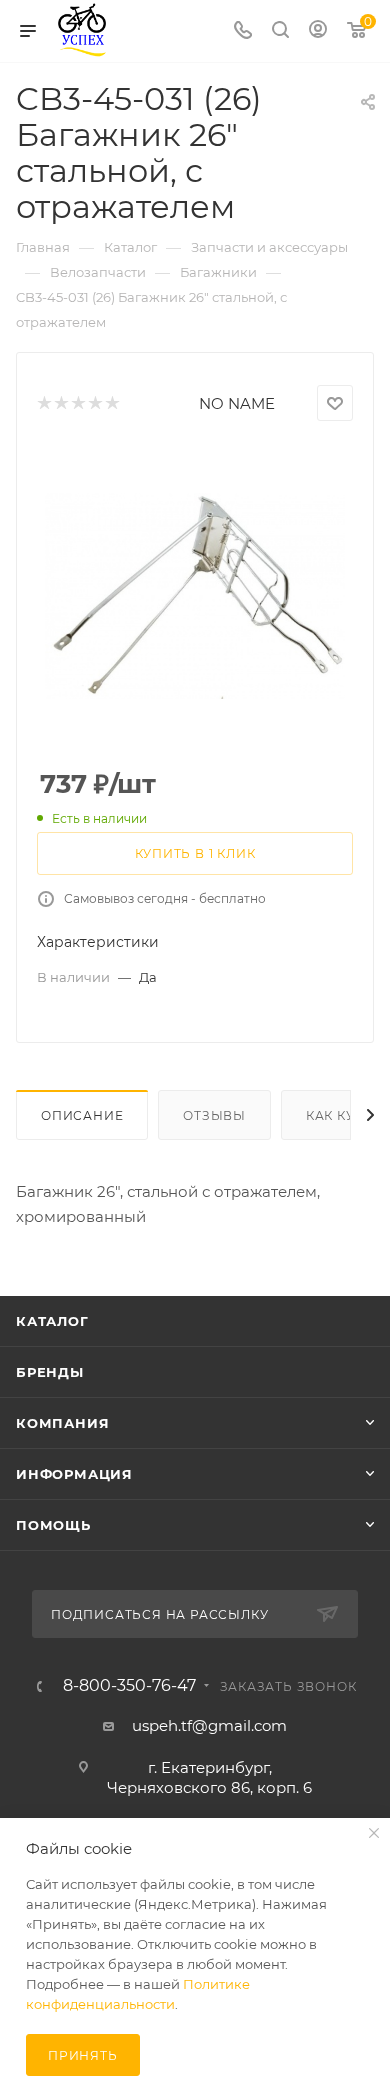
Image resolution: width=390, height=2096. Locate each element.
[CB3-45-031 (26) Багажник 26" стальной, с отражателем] (195, 596)
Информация (74, 1474)
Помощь (53, 1525)
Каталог (52, 1321)
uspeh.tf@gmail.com (209, 1725)
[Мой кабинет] (318, 31)
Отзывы (214, 1115)
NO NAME (237, 403)
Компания (62, 1423)
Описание (82, 1115)
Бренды (50, 1372)
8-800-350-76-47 (129, 1686)
